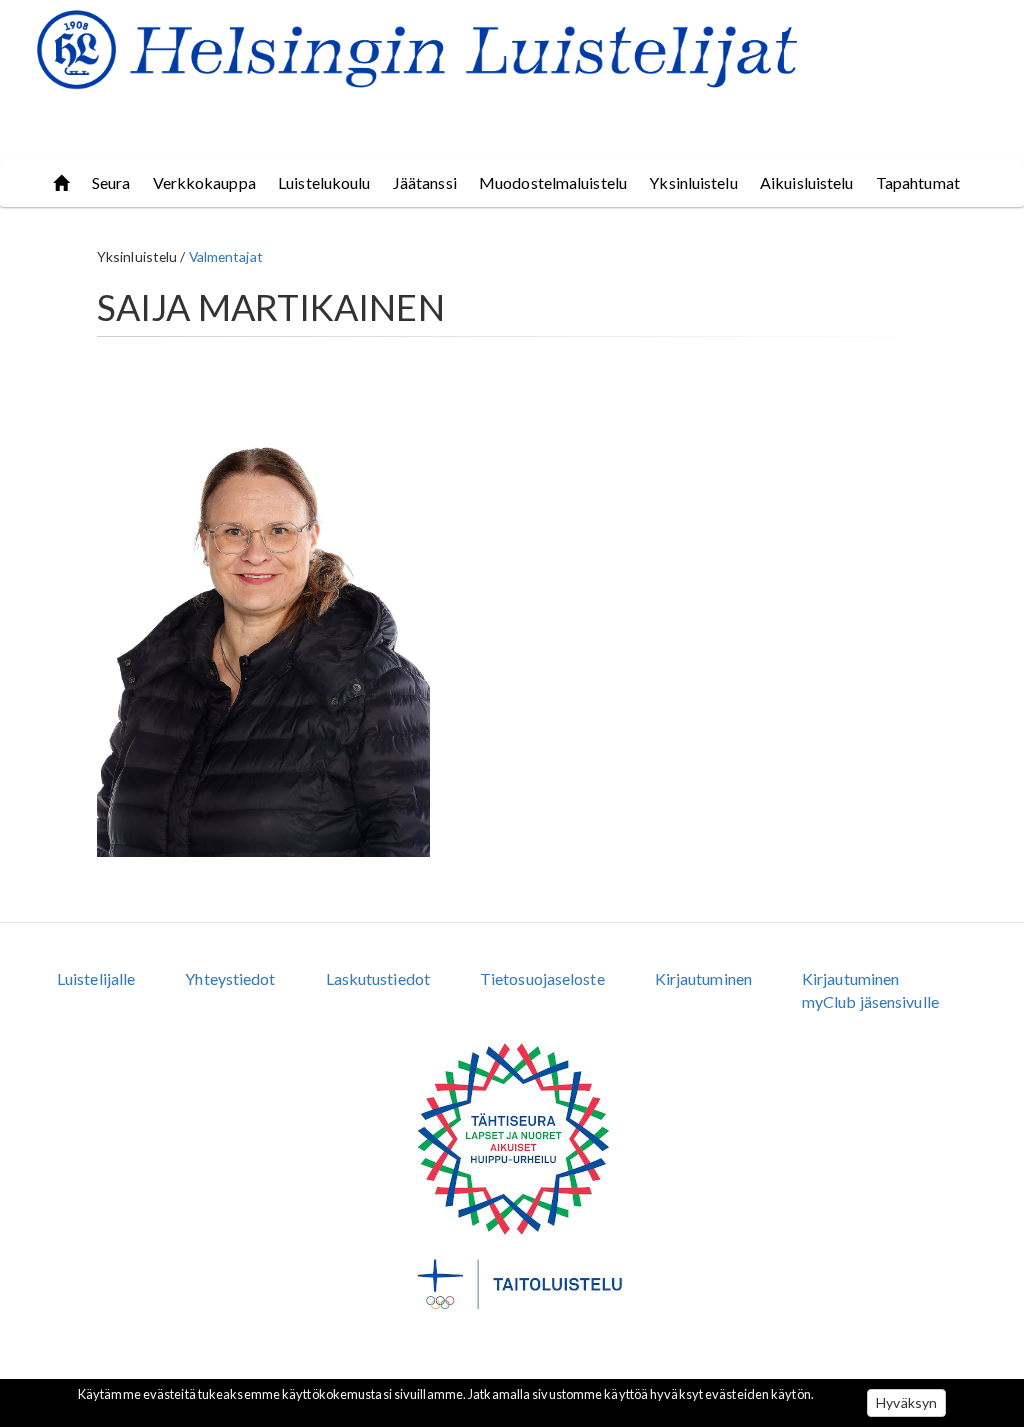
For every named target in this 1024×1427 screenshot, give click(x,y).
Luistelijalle (96, 978)
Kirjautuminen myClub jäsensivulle (870, 990)
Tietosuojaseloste (542, 978)
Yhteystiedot (230, 978)
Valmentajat (226, 256)
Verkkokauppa (204, 182)
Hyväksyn (906, 1402)
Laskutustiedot (378, 978)
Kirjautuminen (703, 978)
